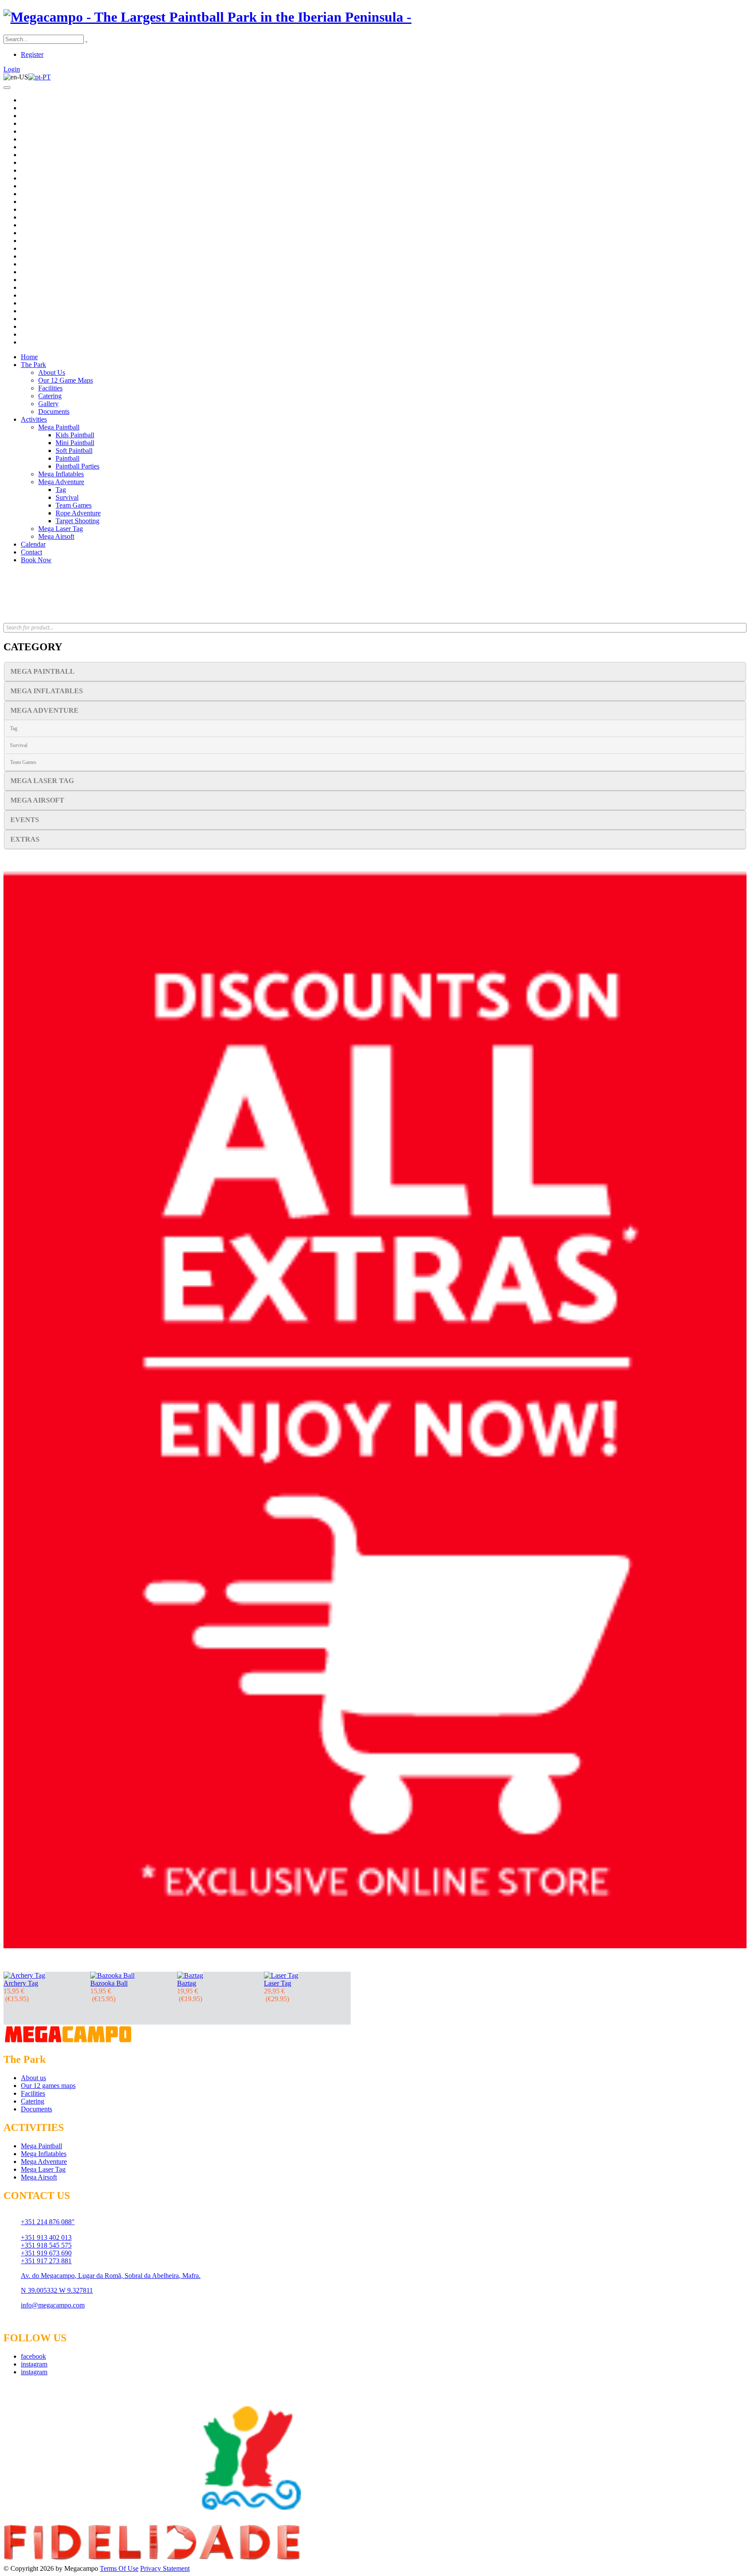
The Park (33, 365)
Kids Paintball (75, 435)
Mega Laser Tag (61, 529)
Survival (67, 497)
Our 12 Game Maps (66, 380)
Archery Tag (21, 1983)
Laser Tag (278, 1983)
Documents (54, 411)
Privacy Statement (165, 2568)
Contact (31, 552)
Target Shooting (77, 521)
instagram (34, 2364)
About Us (52, 372)
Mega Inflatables (61, 474)
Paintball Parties (77, 466)
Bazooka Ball (109, 1983)
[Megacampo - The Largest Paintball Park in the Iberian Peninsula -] (207, 17)
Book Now (36, 560)
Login (12, 69)
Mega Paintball (59, 427)
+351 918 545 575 (46, 2245)
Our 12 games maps (48, 2086)
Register (32, 54)
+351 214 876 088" (48, 2222)
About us (33, 2078)
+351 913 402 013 (46, 2237)
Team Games (74, 505)
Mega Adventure (61, 482)
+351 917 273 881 (46, 2261)
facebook (33, 2356)
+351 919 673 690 (46, 2253)
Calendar (33, 544)
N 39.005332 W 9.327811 (57, 2290)
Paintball (67, 458)
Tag (61, 490)
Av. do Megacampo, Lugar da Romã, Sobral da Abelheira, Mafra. (111, 2276)
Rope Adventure (78, 513)
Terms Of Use (119, 2568)
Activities (34, 419)
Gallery (48, 404)
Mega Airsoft (56, 536)
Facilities (50, 388)
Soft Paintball (74, 451)
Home (29, 357)
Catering (50, 396)
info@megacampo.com (53, 2305)
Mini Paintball (75, 443)
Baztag (187, 1983)
